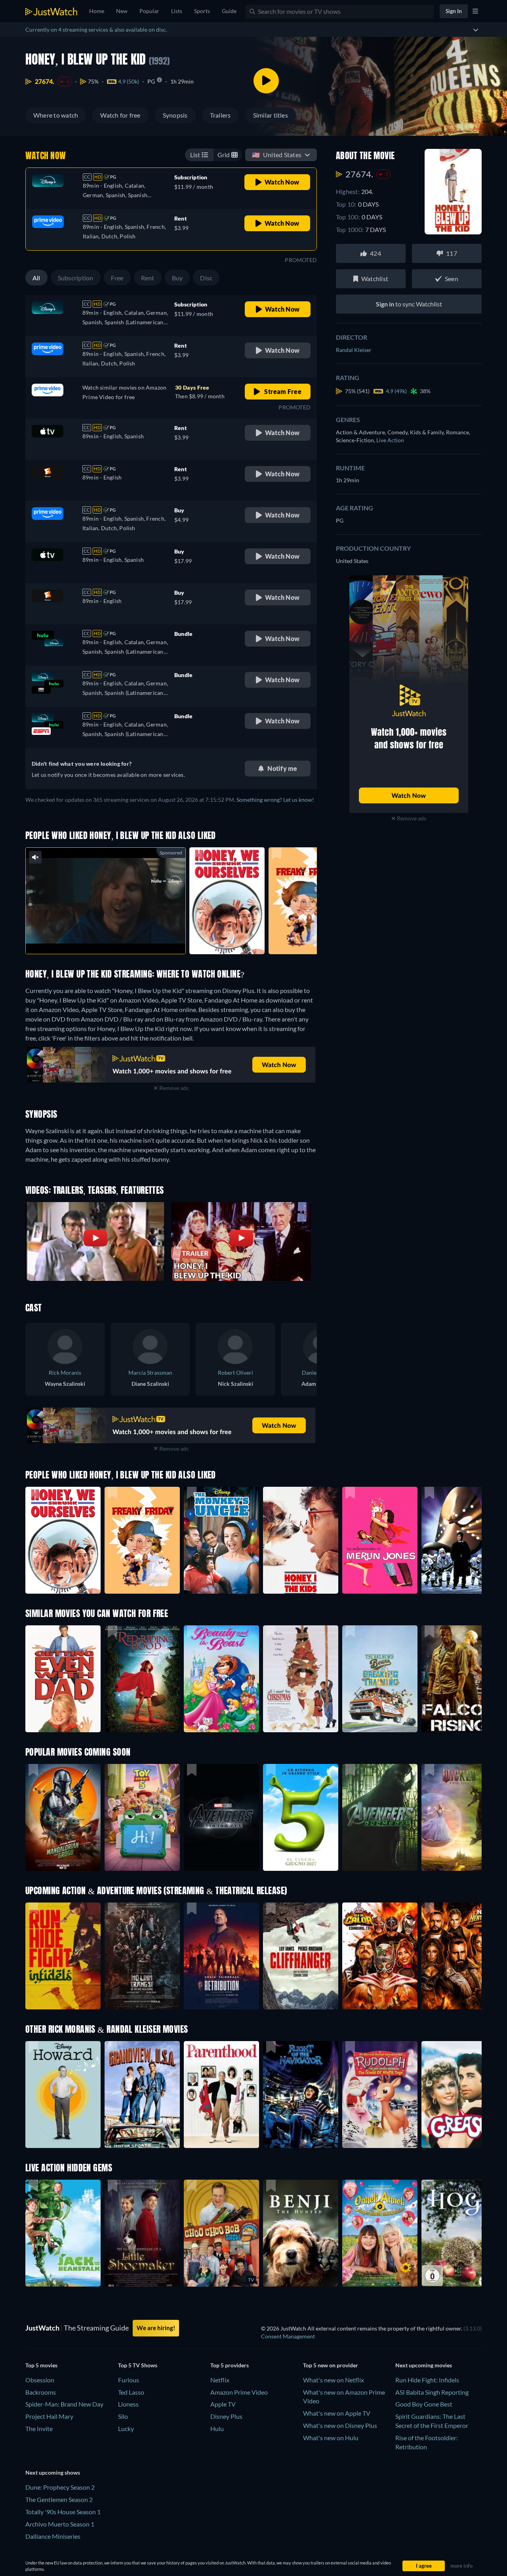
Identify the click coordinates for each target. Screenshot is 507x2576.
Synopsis (175, 115)
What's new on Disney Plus (340, 2425)
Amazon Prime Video (239, 2392)
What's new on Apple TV (337, 2413)
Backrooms (41, 2392)
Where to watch (56, 115)
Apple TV (223, 2404)
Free (117, 278)
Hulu (217, 2429)
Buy (177, 278)
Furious (129, 2380)
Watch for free (120, 115)
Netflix (220, 2380)
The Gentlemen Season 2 (59, 2499)
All (36, 278)
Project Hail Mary (49, 2416)
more (112, 938)
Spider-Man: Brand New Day (64, 2404)
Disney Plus (226, 2416)
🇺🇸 (277, 155)
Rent (148, 278)
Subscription (76, 278)
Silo (123, 2416)
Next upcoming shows (53, 2472)
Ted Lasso (131, 2392)
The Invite (39, 2429)
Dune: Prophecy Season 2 (60, 2487)
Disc (206, 278)
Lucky (126, 2429)
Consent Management (288, 2336)
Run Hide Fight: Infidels (427, 2380)
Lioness (128, 2404)
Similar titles (271, 115)
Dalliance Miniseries (53, 2536)
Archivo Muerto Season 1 (60, 2524)
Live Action (390, 440)
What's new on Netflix (334, 2380)
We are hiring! (156, 2328)
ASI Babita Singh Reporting (432, 2392)
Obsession (40, 2380)
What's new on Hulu (331, 2438)
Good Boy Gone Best (424, 2404)
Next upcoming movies (424, 2365)
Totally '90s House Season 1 (63, 2512)
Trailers (220, 115)
